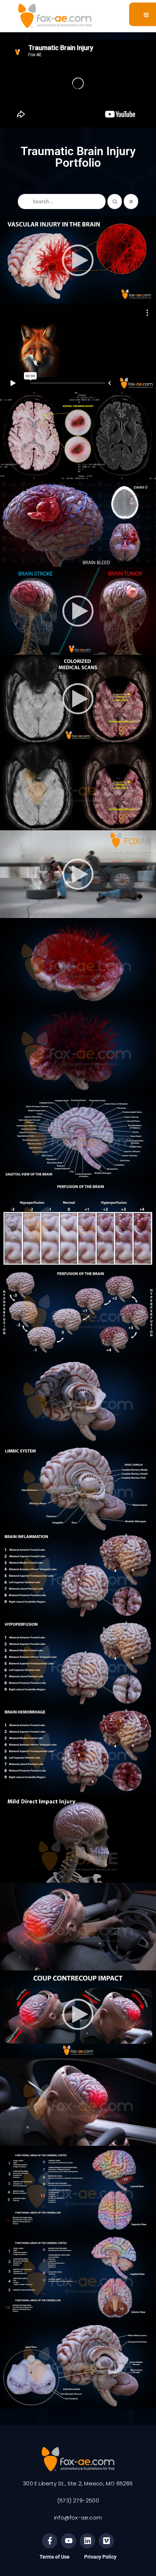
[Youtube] (69, 2541)
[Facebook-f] (50, 2541)
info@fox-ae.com (78, 2517)
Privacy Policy (100, 2557)
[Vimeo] (106, 2541)
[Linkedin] (87, 2541)
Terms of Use (55, 2557)
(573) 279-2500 (78, 2500)
